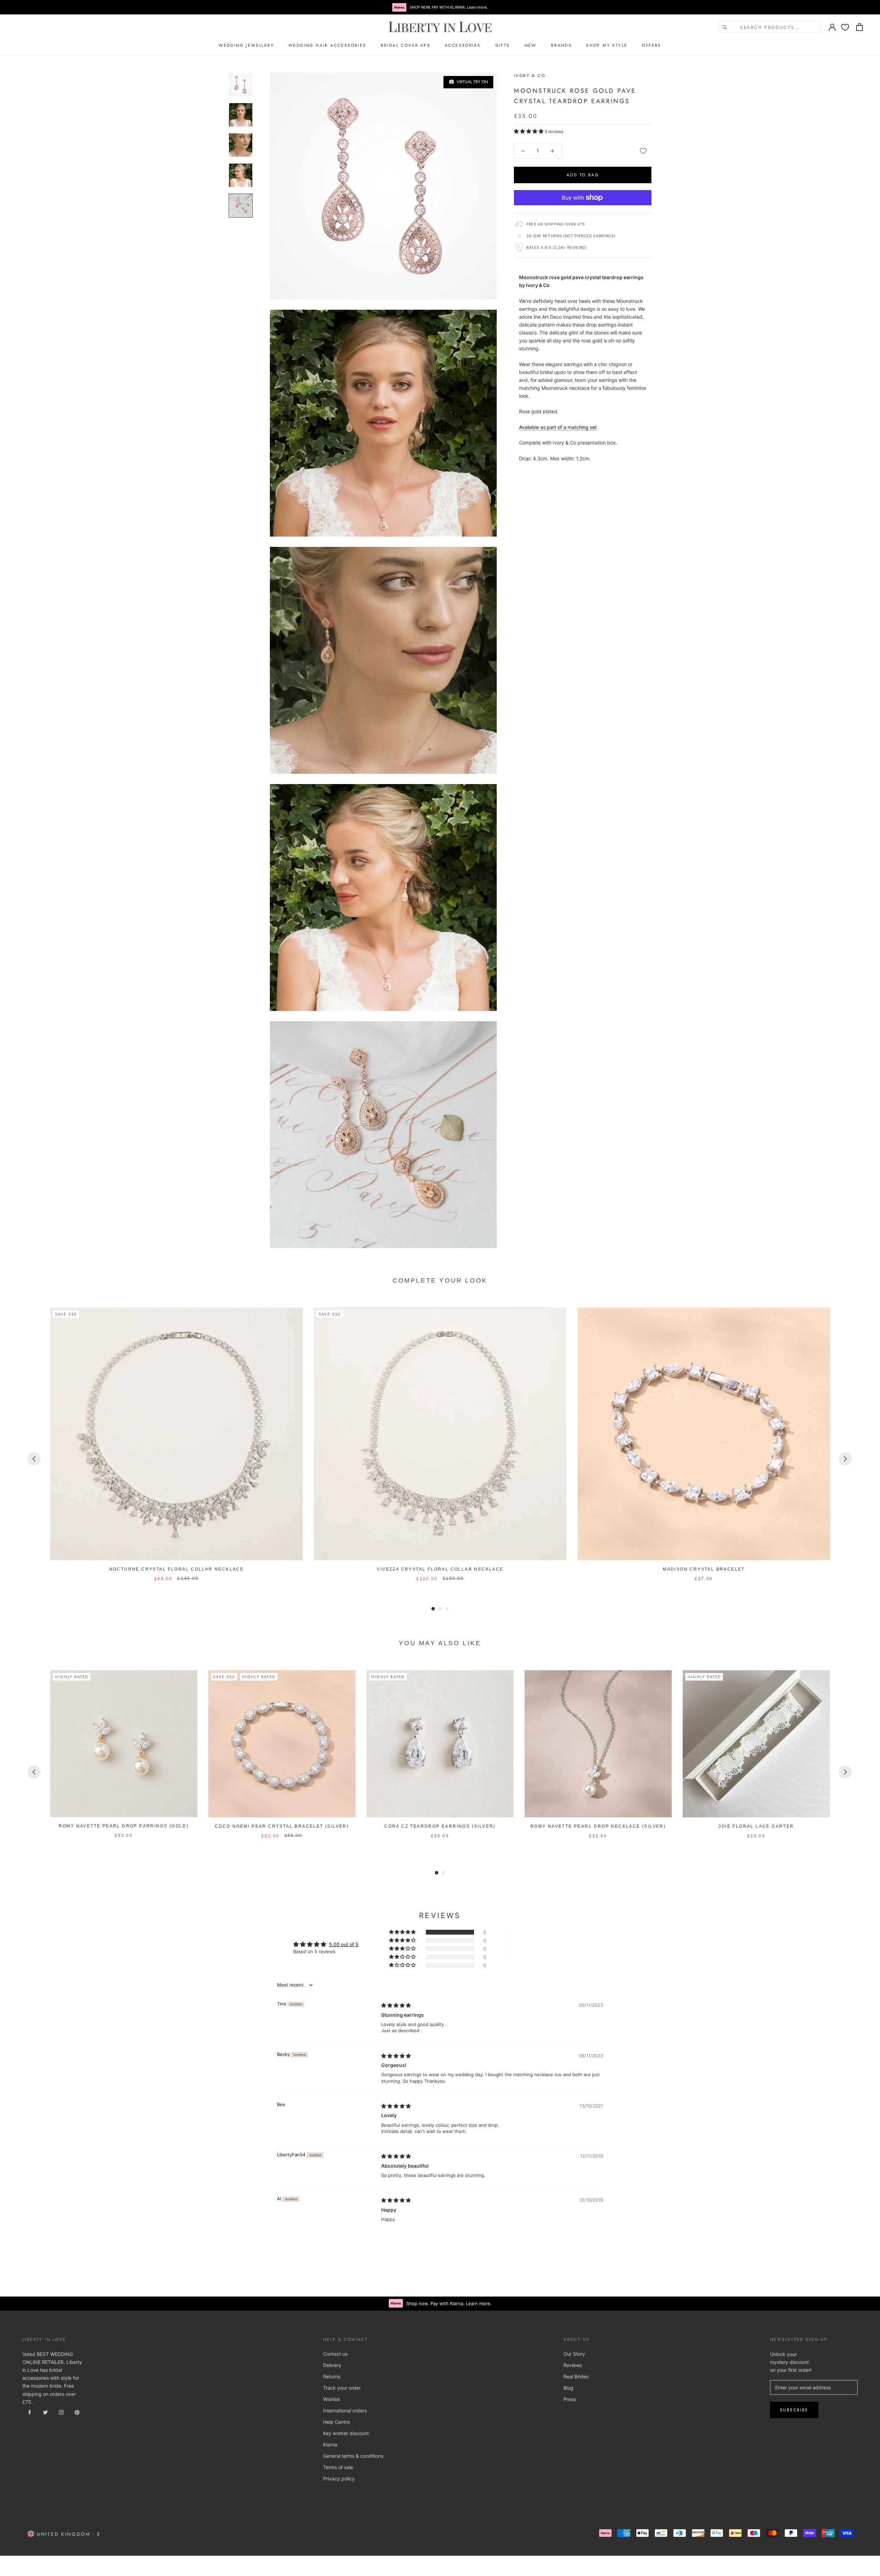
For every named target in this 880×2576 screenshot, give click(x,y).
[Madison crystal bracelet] (704, 1434)
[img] (396, 2005)
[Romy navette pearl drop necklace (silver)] (598, 1744)
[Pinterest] (77, 2412)
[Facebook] (30, 2412)
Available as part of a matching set (558, 427)
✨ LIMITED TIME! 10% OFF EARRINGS (440, 7)
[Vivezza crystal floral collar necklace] (440, 1434)
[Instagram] (61, 2412)
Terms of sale (338, 2467)
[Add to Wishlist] (643, 151)
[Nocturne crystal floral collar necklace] (177, 1434)
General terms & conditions (353, 2456)
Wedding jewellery (246, 45)
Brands (561, 45)
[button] (529, 131)
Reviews (573, 2365)
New (531, 45)
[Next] (845, 1459)
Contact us (335, 2354)
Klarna (330, 2445)
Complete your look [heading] (440, 1280)
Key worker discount (346, 2433)
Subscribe (794, 2410)
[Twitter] (45, 2412)
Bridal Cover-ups (406, 45)
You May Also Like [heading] (440, 1643)
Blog (568, 2388)
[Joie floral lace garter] (756, 1744)
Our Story (574, 2354)
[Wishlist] (845, 27)
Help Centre (337, 2422)
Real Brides (576, 2376)
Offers (651, 45)
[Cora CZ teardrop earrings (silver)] (440, 1744)
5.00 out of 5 (344, 1944)
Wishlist (332, 2399)
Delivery (332, 2365)
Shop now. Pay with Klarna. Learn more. (449, 2303)
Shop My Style (607, 45)
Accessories (463, 45)
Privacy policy (339, 2479)
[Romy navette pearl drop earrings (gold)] (124, 1744)
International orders (345, 2410)
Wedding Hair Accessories (327, 45)
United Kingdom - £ (68, 2534)
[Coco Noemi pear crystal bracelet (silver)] (282, 1744)
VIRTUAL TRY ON (471, 82)
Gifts (503, 45)
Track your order (342, 2388)
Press (570, 2399)
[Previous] (34, 1459)
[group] (177, 1445)
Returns (332, 2376)
